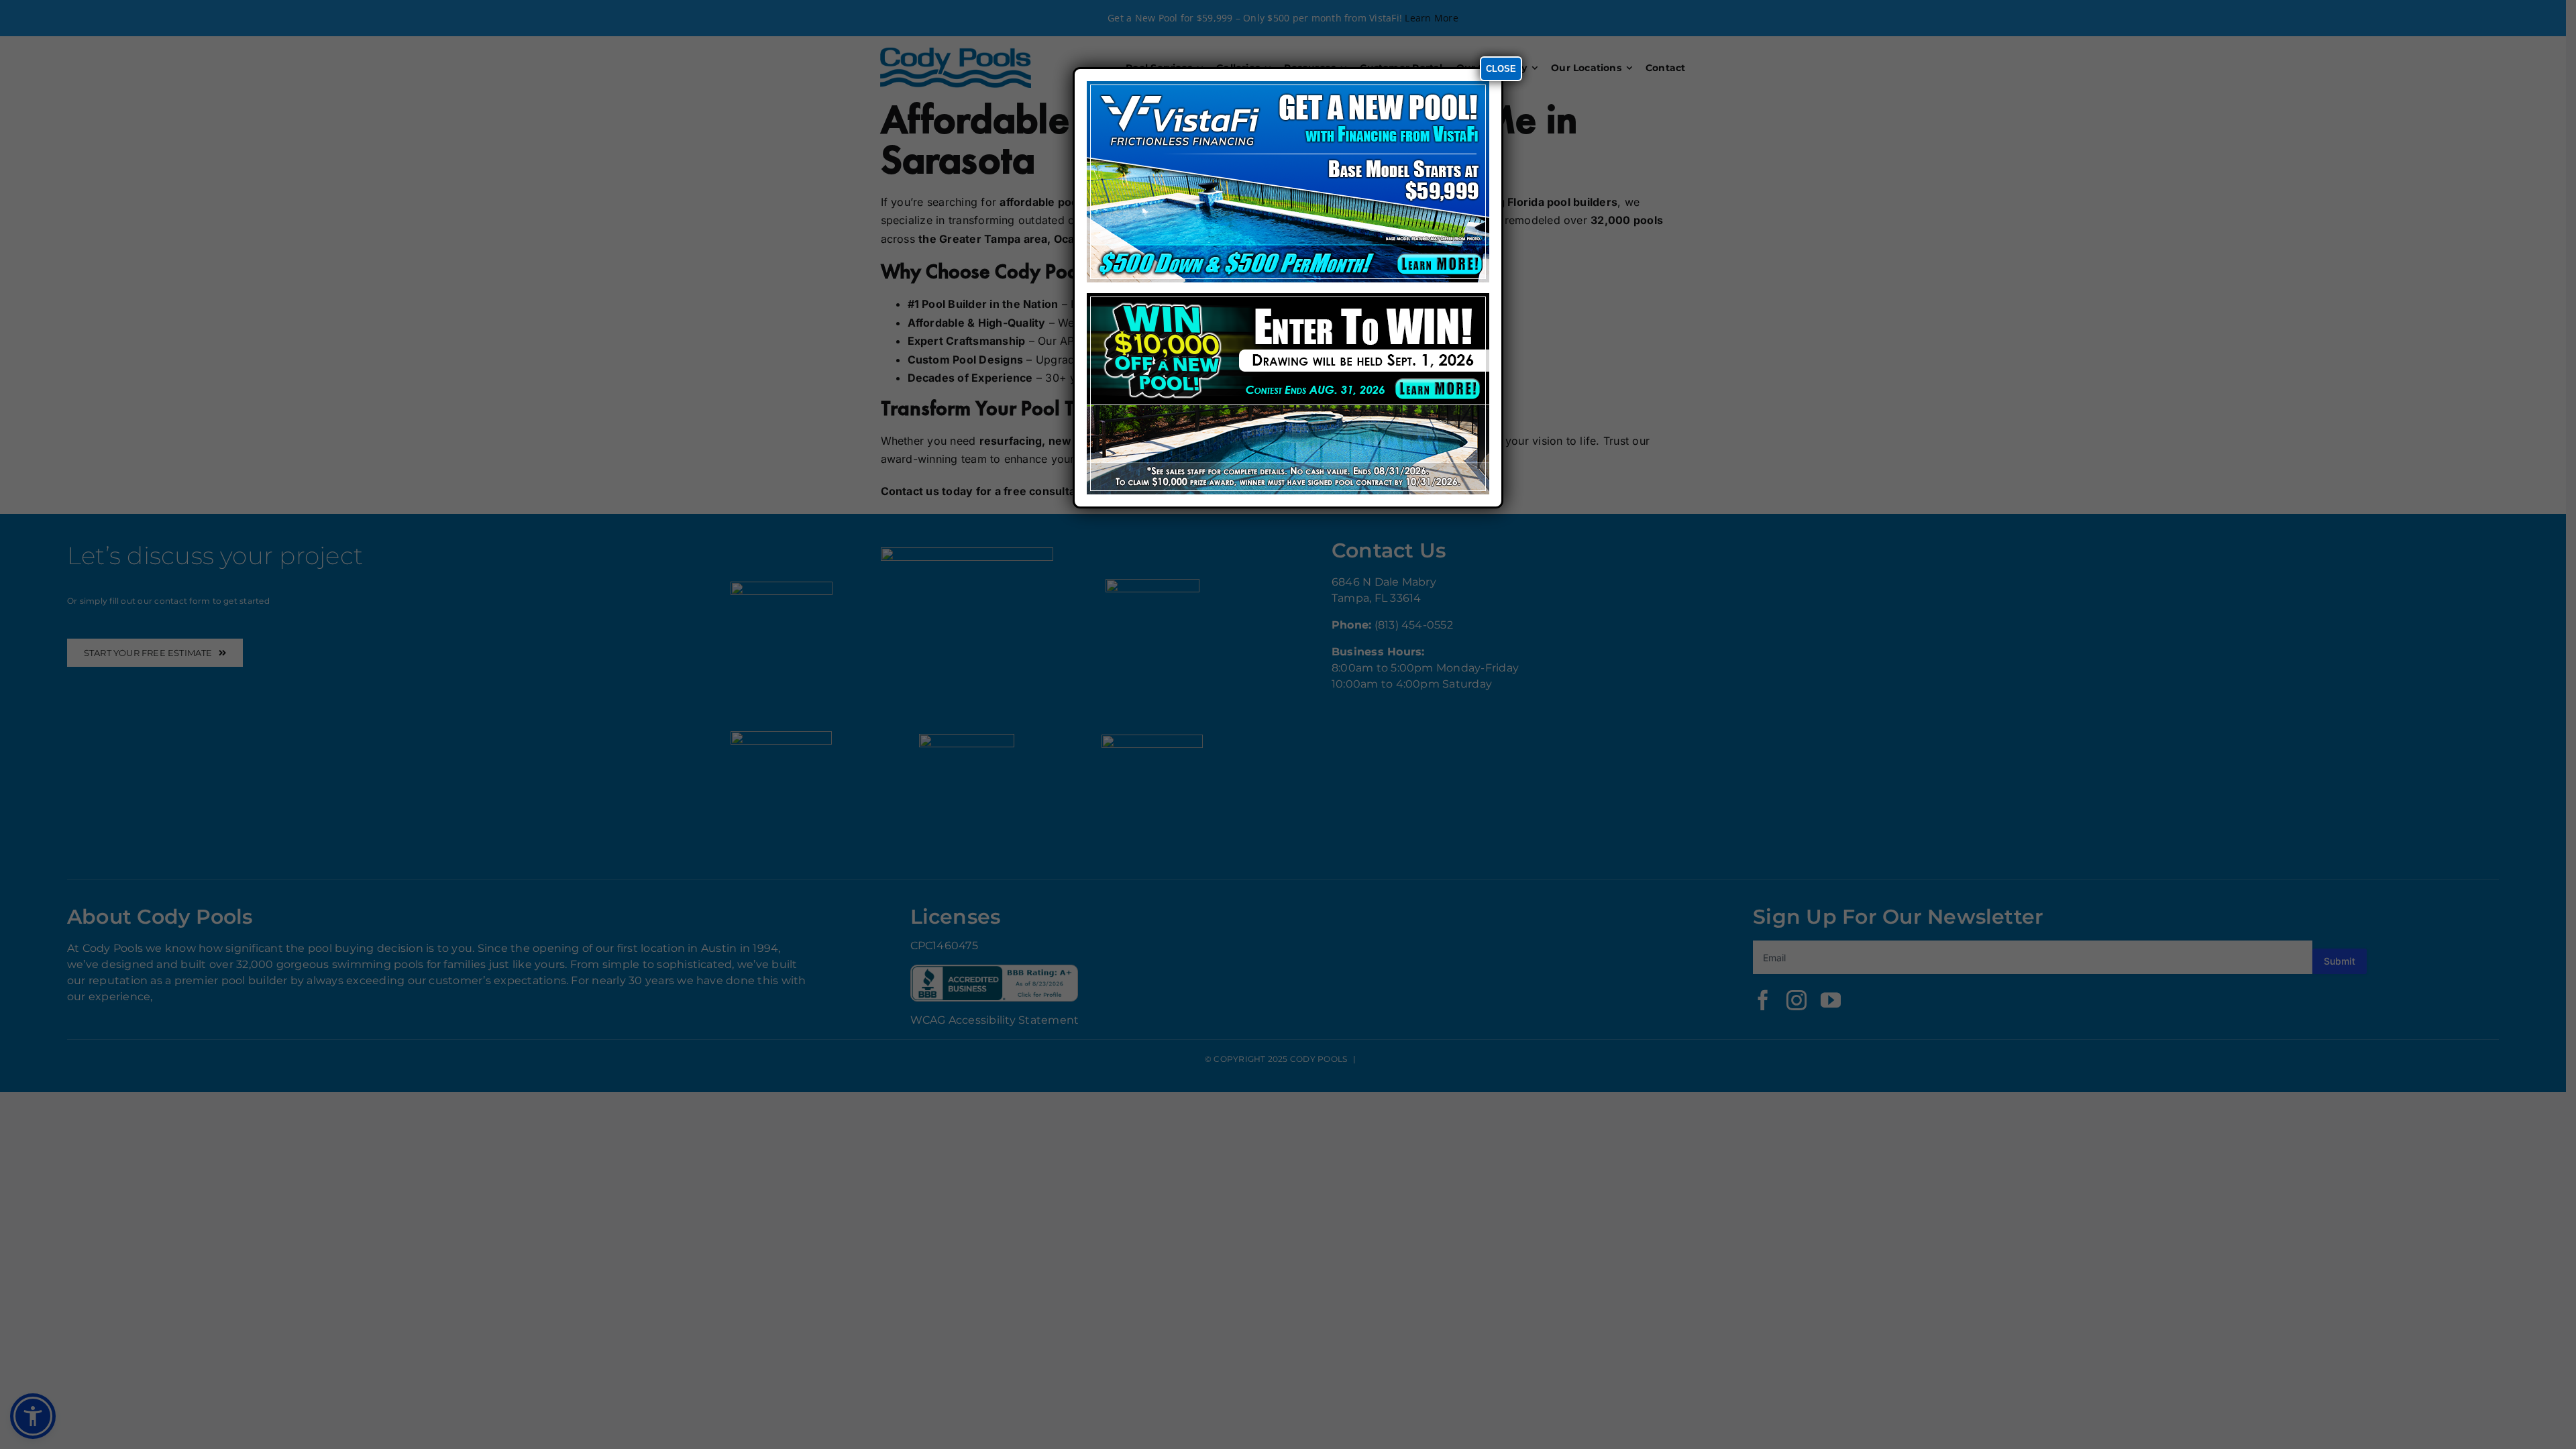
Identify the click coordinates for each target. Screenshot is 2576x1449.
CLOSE (1501, 69)
